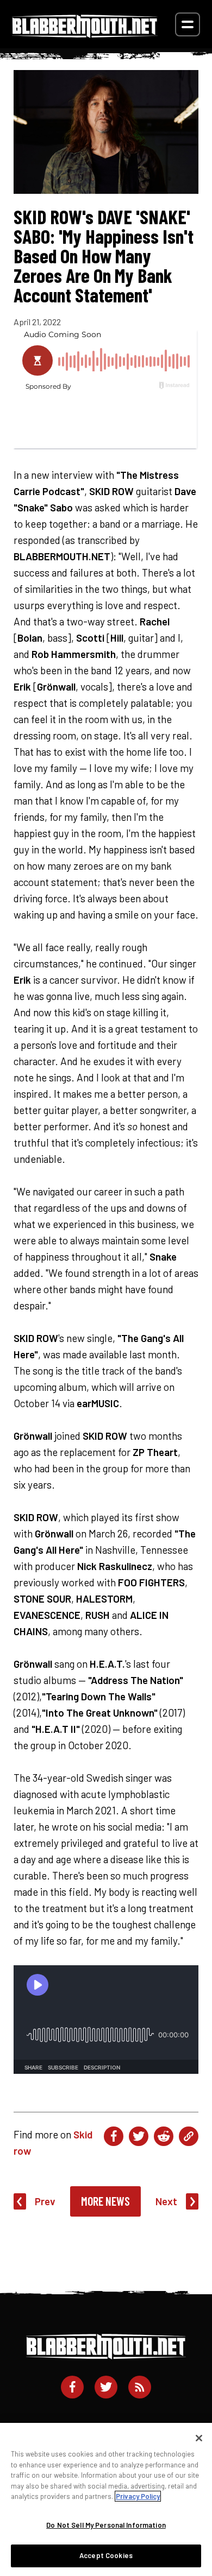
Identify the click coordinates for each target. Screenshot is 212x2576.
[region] (106, 2499)
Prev (45, 2201)
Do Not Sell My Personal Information (106, 2525)
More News (105, 2201)
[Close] (199, 2438)
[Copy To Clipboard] (189, 2136)
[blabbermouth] (85, 34)
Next (166, 2201)
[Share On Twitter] (139, 2136)
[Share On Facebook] (114, 2136)
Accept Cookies (106, 2555)
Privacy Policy (138, 2496)
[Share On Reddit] (164, 2136)
